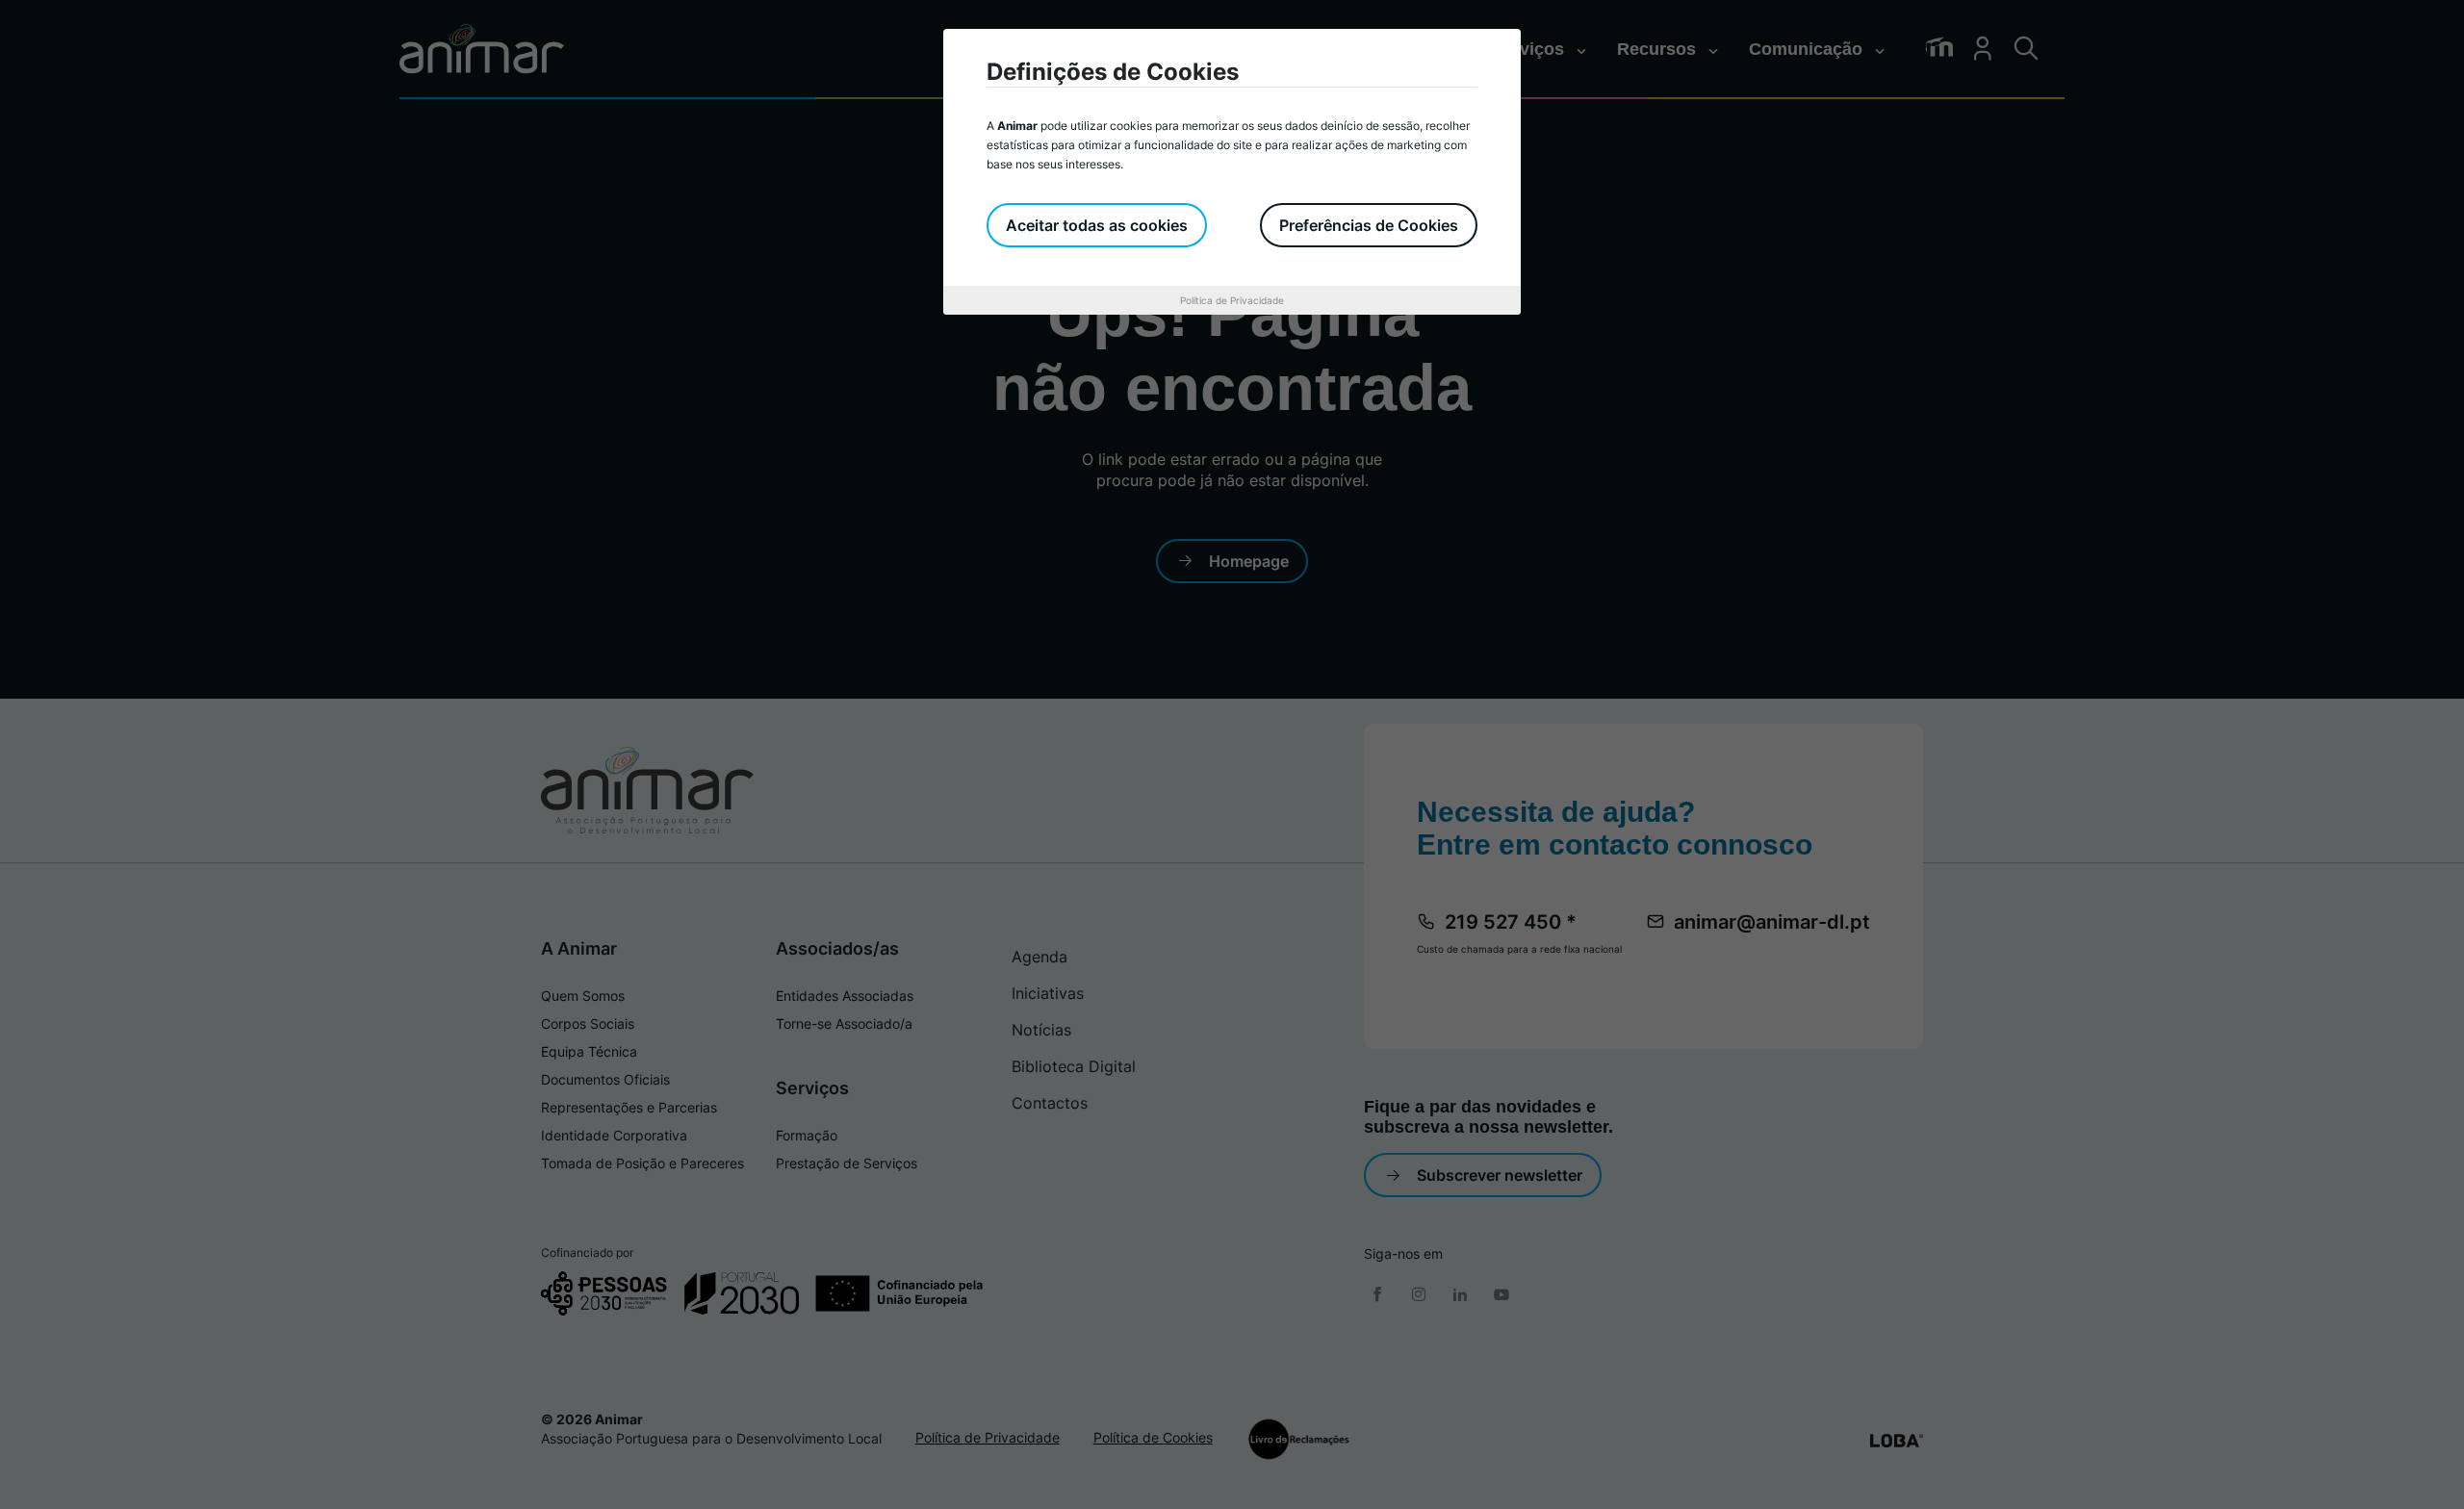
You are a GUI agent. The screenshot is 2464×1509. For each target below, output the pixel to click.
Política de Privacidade (1232, 300)
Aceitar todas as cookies (1097, 225)
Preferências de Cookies (1369, 225)
